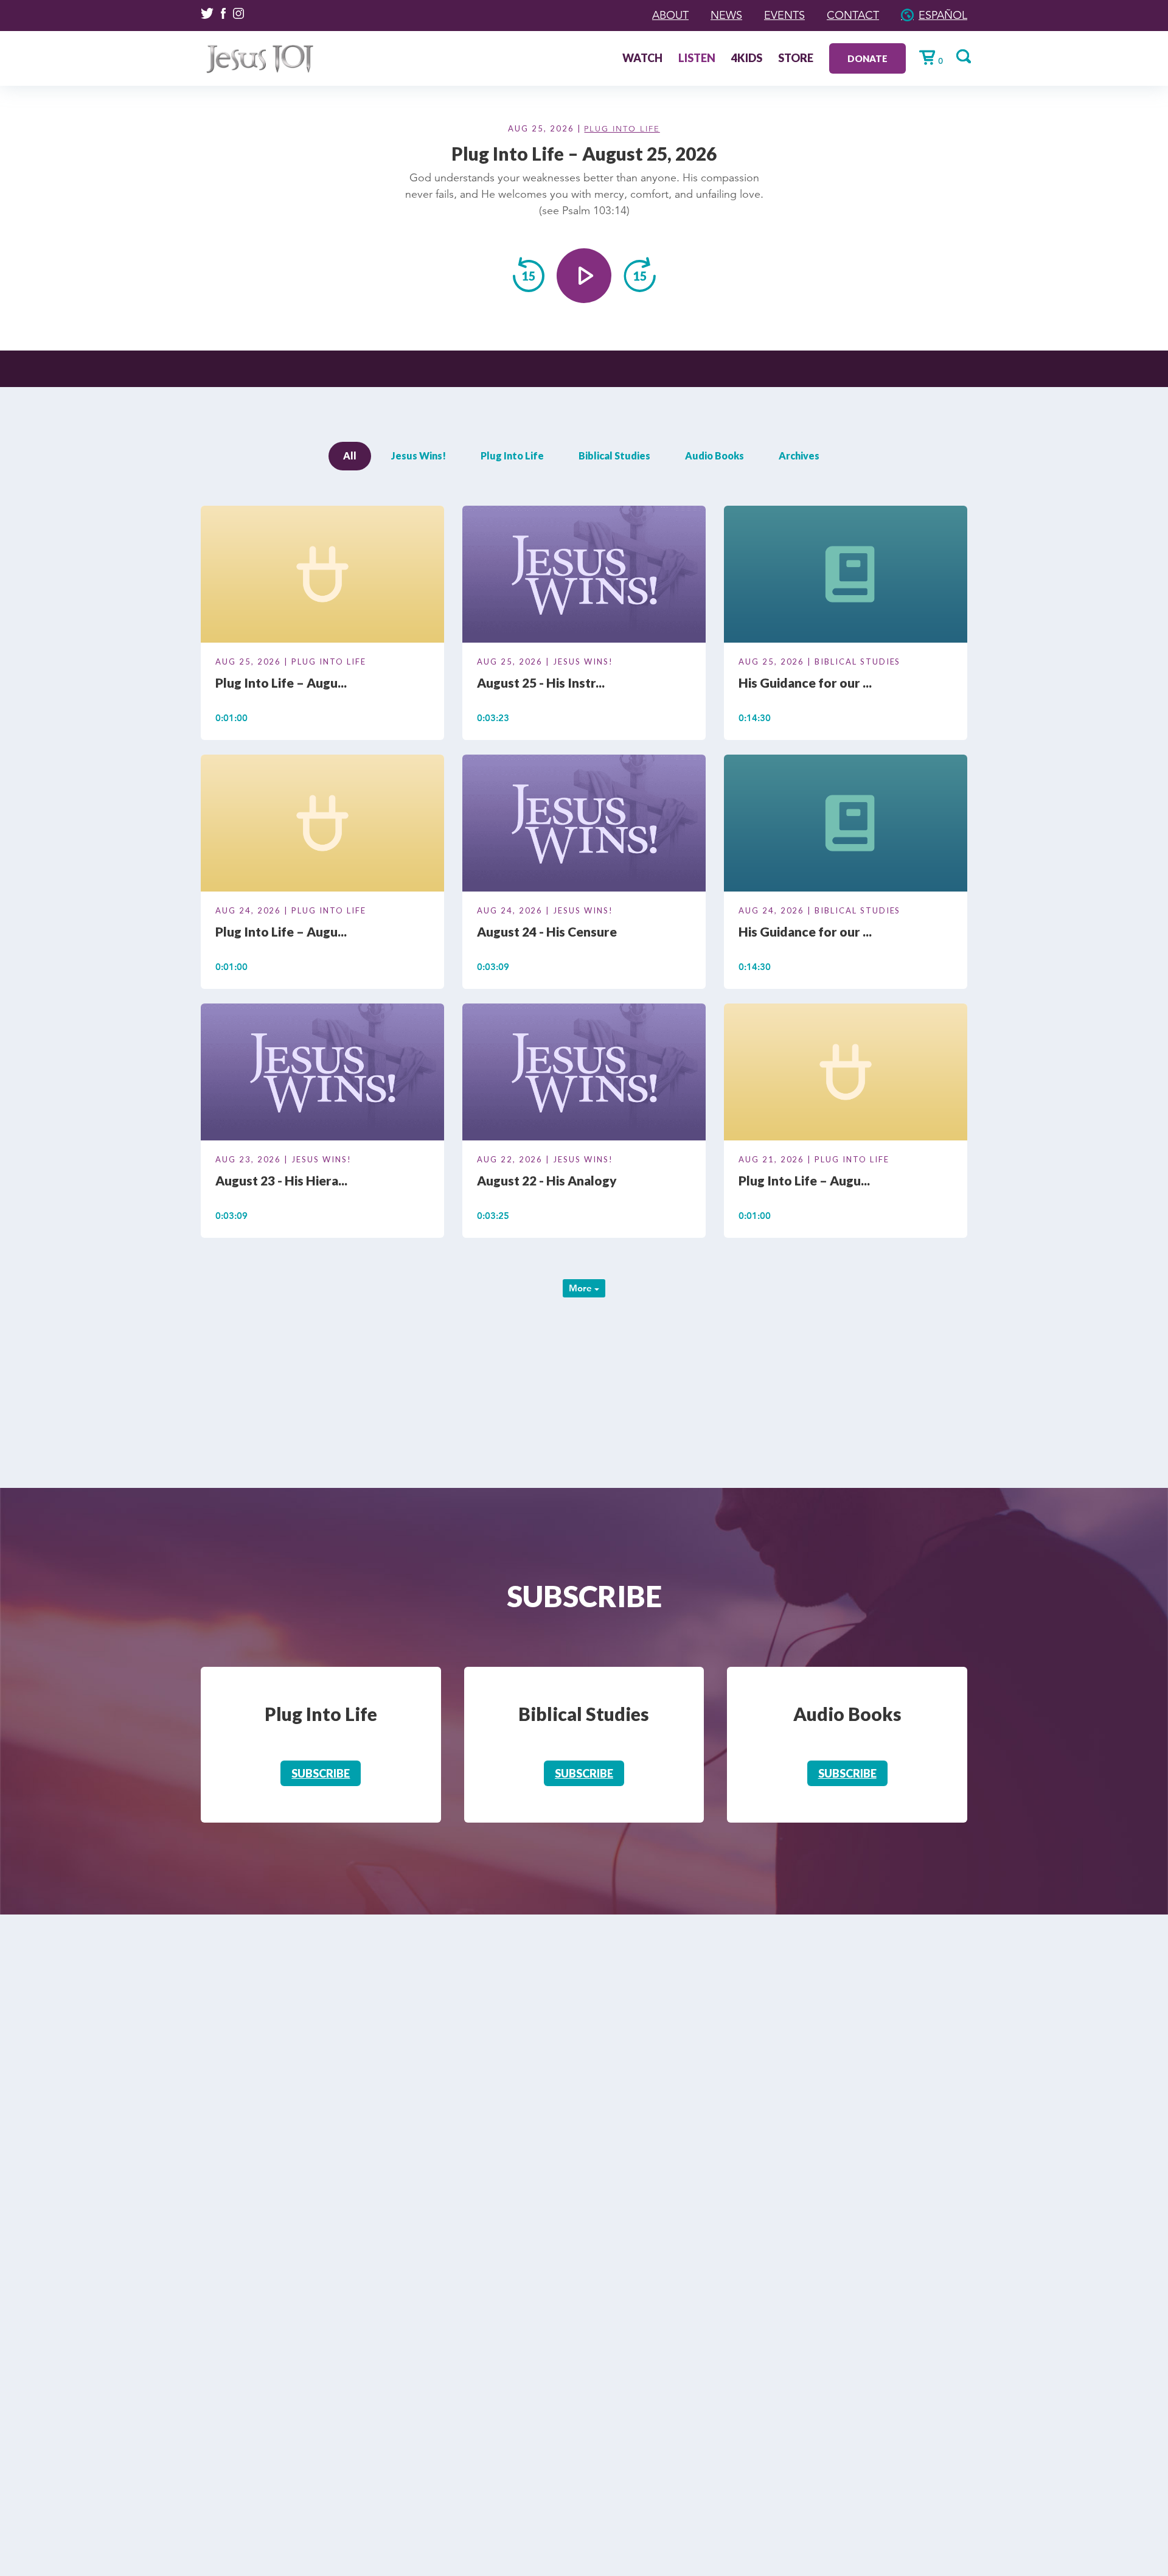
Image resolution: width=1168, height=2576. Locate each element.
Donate (867, 58)
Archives (799, 456)
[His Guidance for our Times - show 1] (846, 825)
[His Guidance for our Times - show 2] (846, 576)
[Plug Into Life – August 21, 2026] (846, 1074)
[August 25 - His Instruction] (584, 576)
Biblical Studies (614, 456)
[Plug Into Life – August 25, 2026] (322, 576)
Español (943, 15)
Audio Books (714, 456)
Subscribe (321, 1773)
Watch (642, 59)
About (670, 15)
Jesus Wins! (419, 456)
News (726, 15)
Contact (853, 15)
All (350, 456)
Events (784, 15)
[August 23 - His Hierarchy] (322, 1074)
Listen (697, 59)
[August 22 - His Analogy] (584, 1074)
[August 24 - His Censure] (584, 825)
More (582, 1288)
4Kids (747, 59)
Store (796, 59)
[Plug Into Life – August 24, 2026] (322, 825)
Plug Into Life (622, 129)
